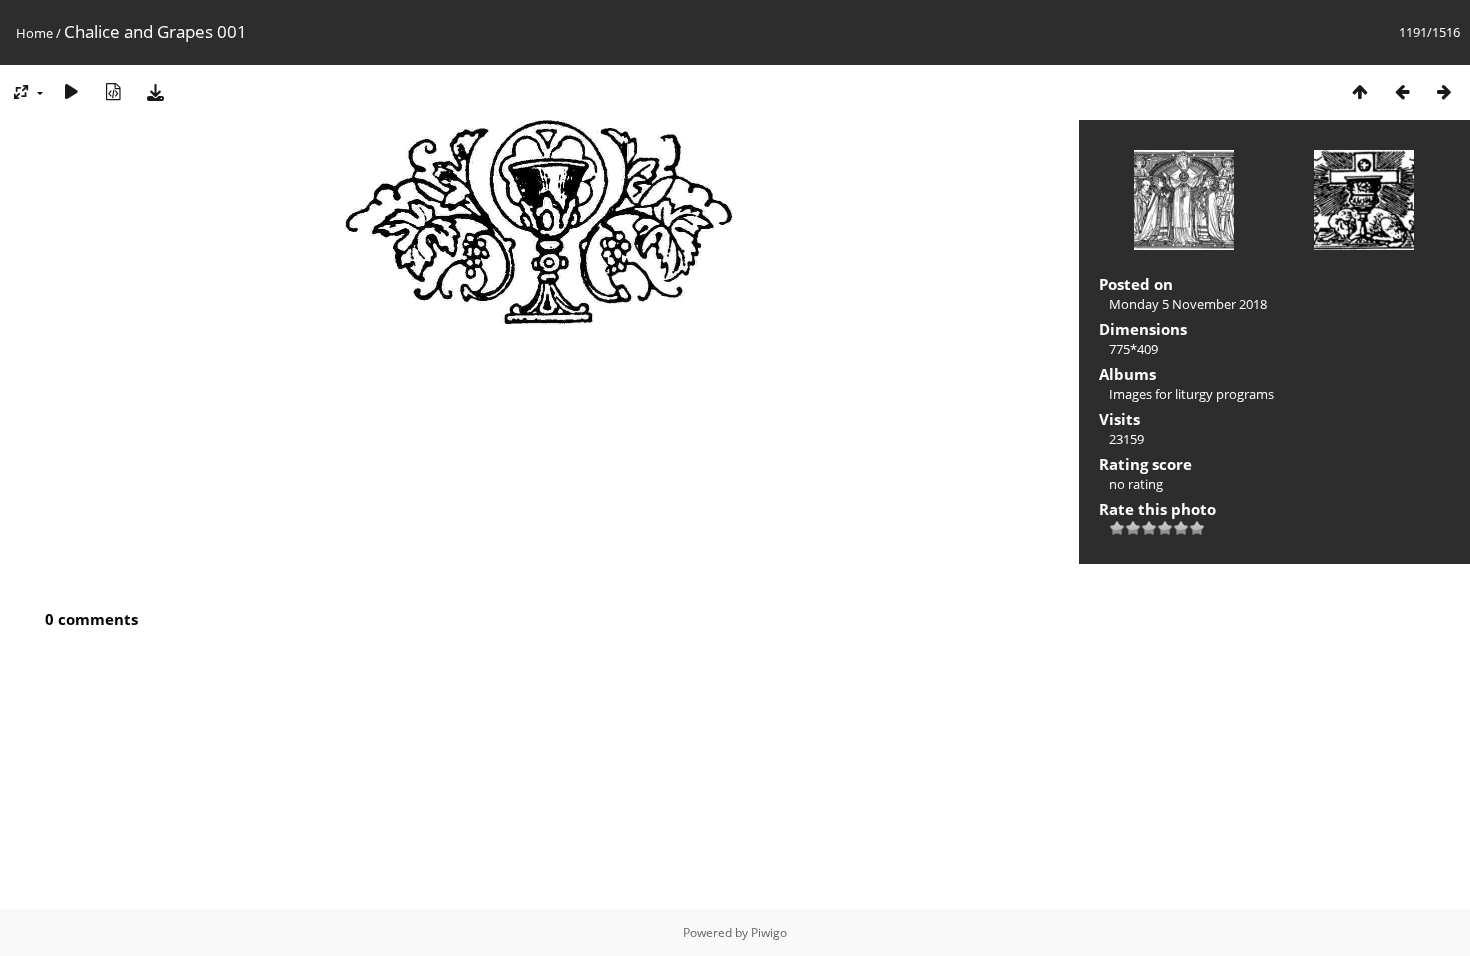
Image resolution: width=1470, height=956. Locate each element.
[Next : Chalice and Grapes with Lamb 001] (1444, 91)
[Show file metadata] (113, 91)
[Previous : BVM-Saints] (1402, 91)
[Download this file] (155, 91)
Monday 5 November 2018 (1188, 304)
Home (34, 33)
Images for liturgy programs (1191, 394)
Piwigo (769, 932)
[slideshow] (71, 91)
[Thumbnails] (1360, 91)
